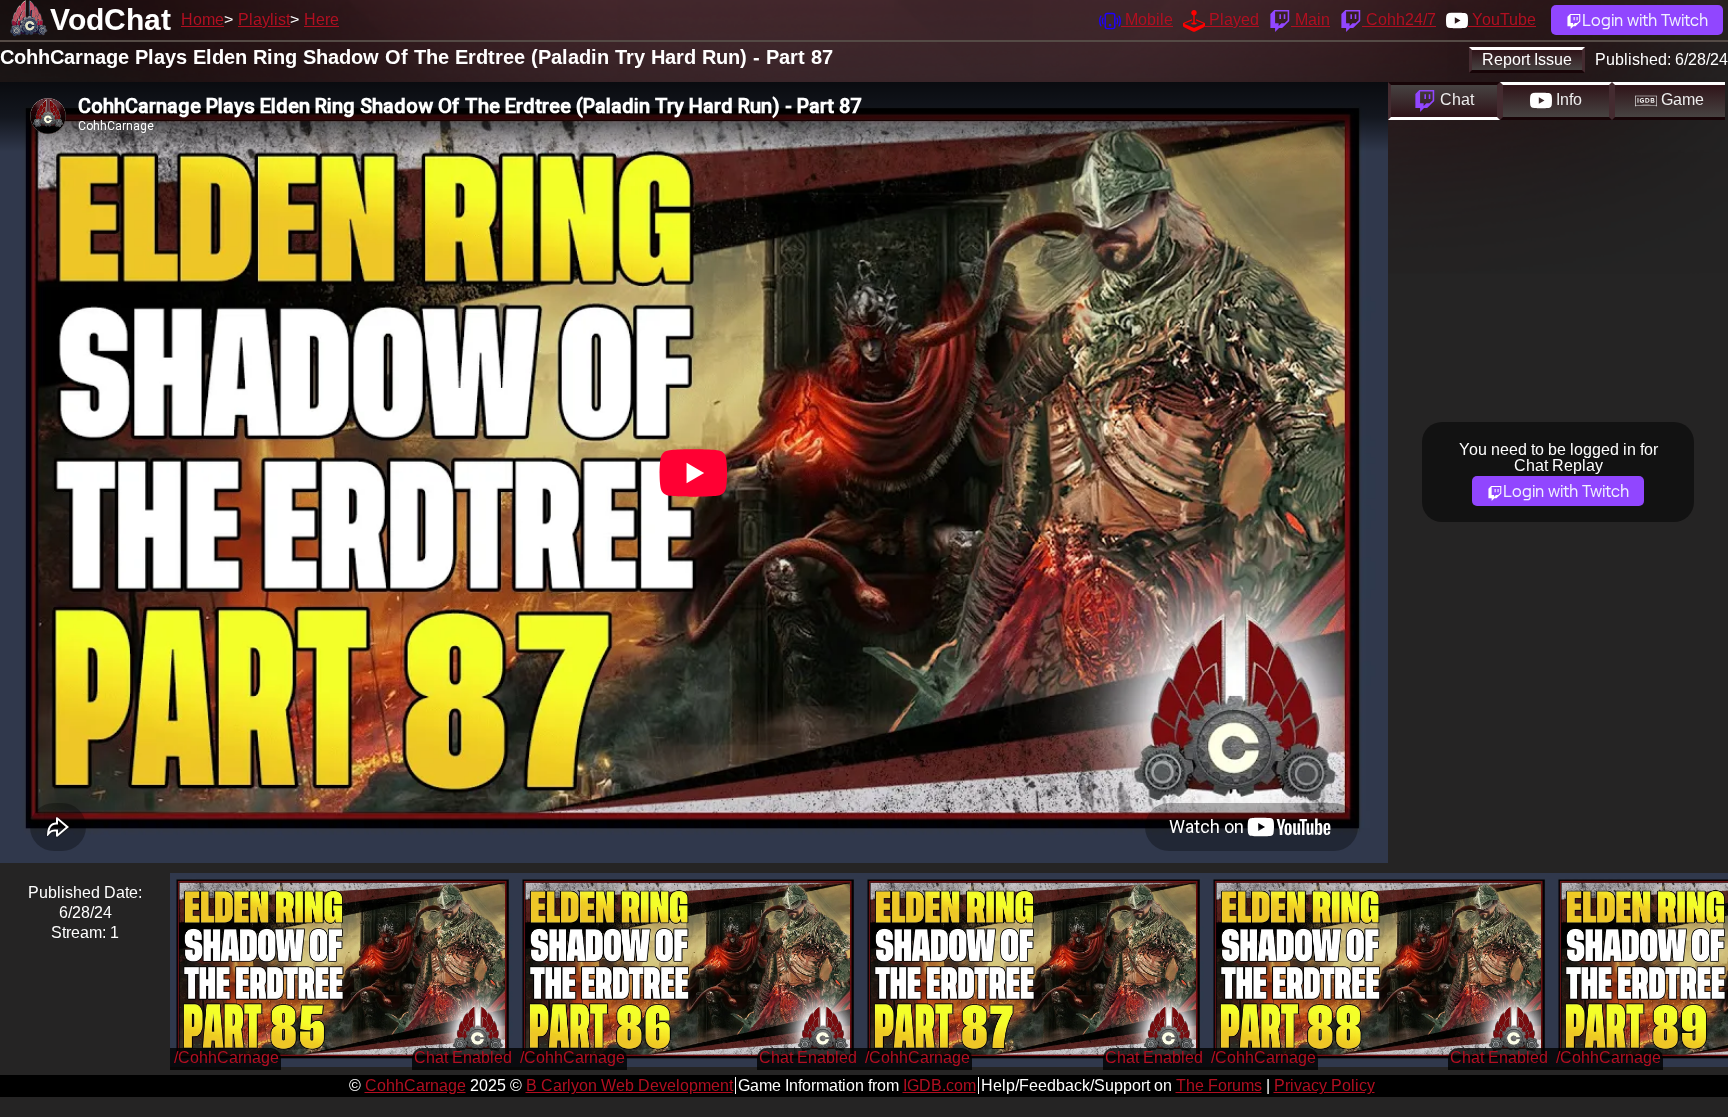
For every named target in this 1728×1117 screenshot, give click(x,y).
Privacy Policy (1324, 1085)
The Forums (1219, 1085)
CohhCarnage (415, 1085)
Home (202, 19)
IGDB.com (939, 1085)
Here (321, 19)
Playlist (264, 19)
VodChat (110, 19)
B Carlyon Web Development (629, 1085)
